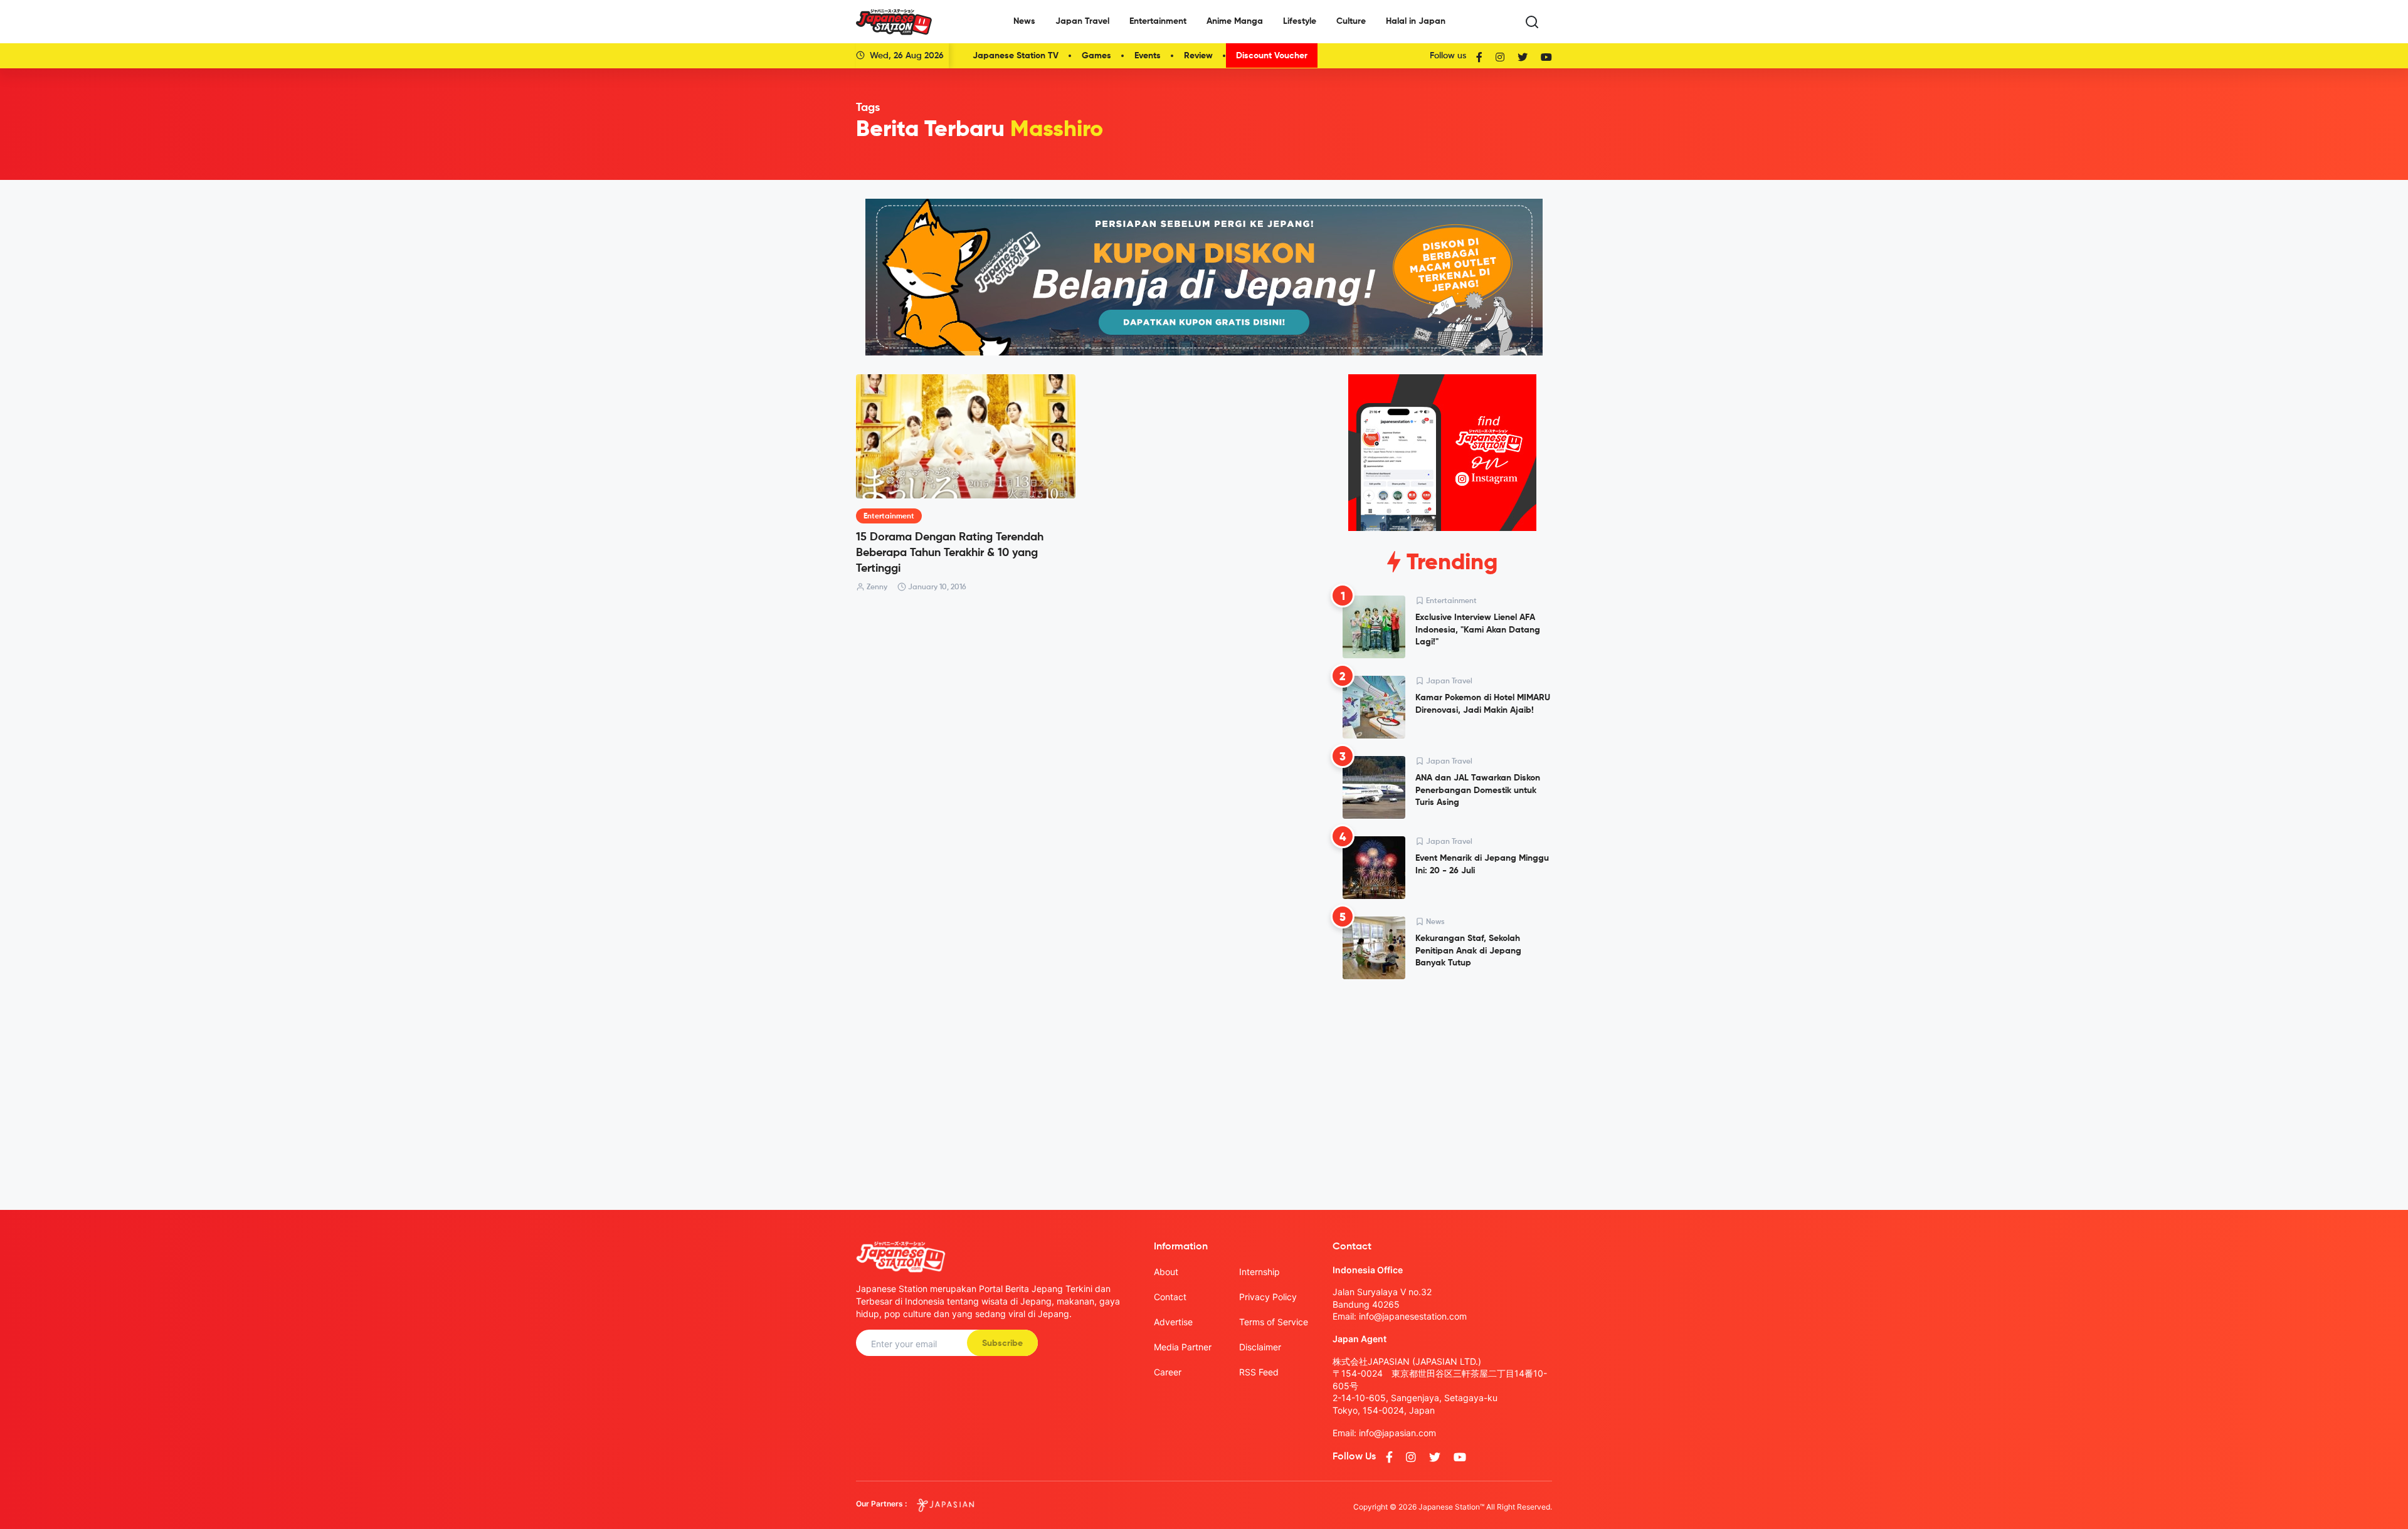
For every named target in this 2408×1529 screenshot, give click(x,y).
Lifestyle (1300, 21)
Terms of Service (1274, 1322)
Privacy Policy (1268, 1297)
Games (1096, 56)
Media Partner (1183, 1347)
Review (1198, 56)
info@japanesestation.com (1413, 1316)
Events (1148, 56)
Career (1168, 1372)
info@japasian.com (1397, 1433)
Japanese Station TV (1016, 56)
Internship (1259, 1272)
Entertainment (1158, 21)
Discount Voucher (1272, 56)
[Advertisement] (1442, 1085)
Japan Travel (1082, 21)
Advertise (1173, 1322)
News (1024, 21)
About (1166, 1272)
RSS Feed (1259, 1372)
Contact (1170, 1297)
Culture (1351, 21)
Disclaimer (1260, 1347)
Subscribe (1002, 1343)
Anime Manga (1235, 21)
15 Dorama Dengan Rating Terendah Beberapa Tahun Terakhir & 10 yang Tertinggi (950, 553)
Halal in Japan (1416, 21)
